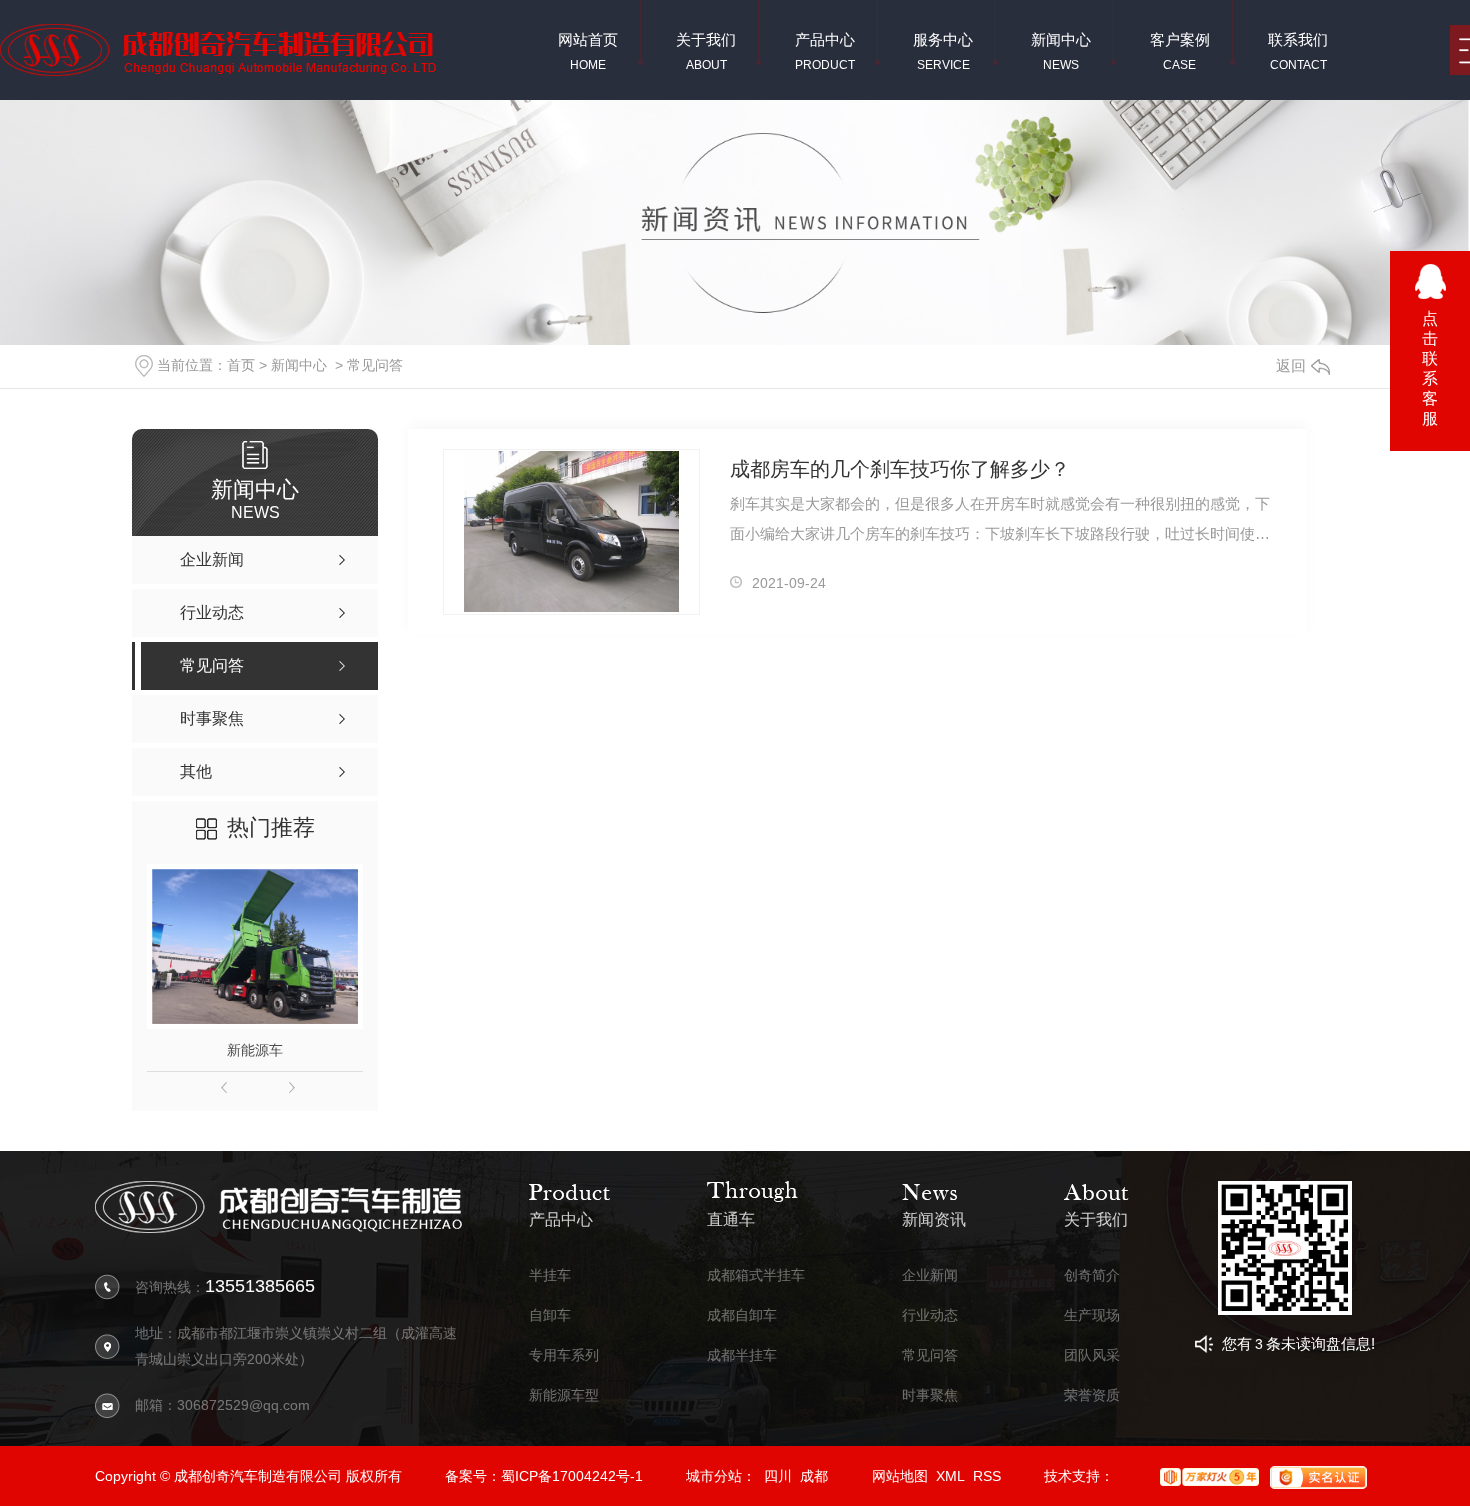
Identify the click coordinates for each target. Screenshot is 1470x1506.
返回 (1291, 365)
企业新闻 (930, 1275)
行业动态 (930, 1315)
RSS (987, 1476)
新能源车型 (564, 1395)
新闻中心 (299, 365)
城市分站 (714, 1476)
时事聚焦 (930, 1395)
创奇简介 (1092, 1275)
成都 (814, 1476)
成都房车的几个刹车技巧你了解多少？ (900, 469)
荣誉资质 (1092, 1395)
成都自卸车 (742, 1315)
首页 (241, 365)
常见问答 (375, 365)
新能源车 (255, 1050)
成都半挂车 (742, 1355)
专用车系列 (564, 1355)
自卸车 (550, 1315)
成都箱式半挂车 (756, 1275)
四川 (778, 1476)
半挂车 (550, 1275)
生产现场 (1092, 1315)
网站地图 (900, 1476)
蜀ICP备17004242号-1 (572, 1476)
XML (950, 1476)
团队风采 (1092, 1355)
